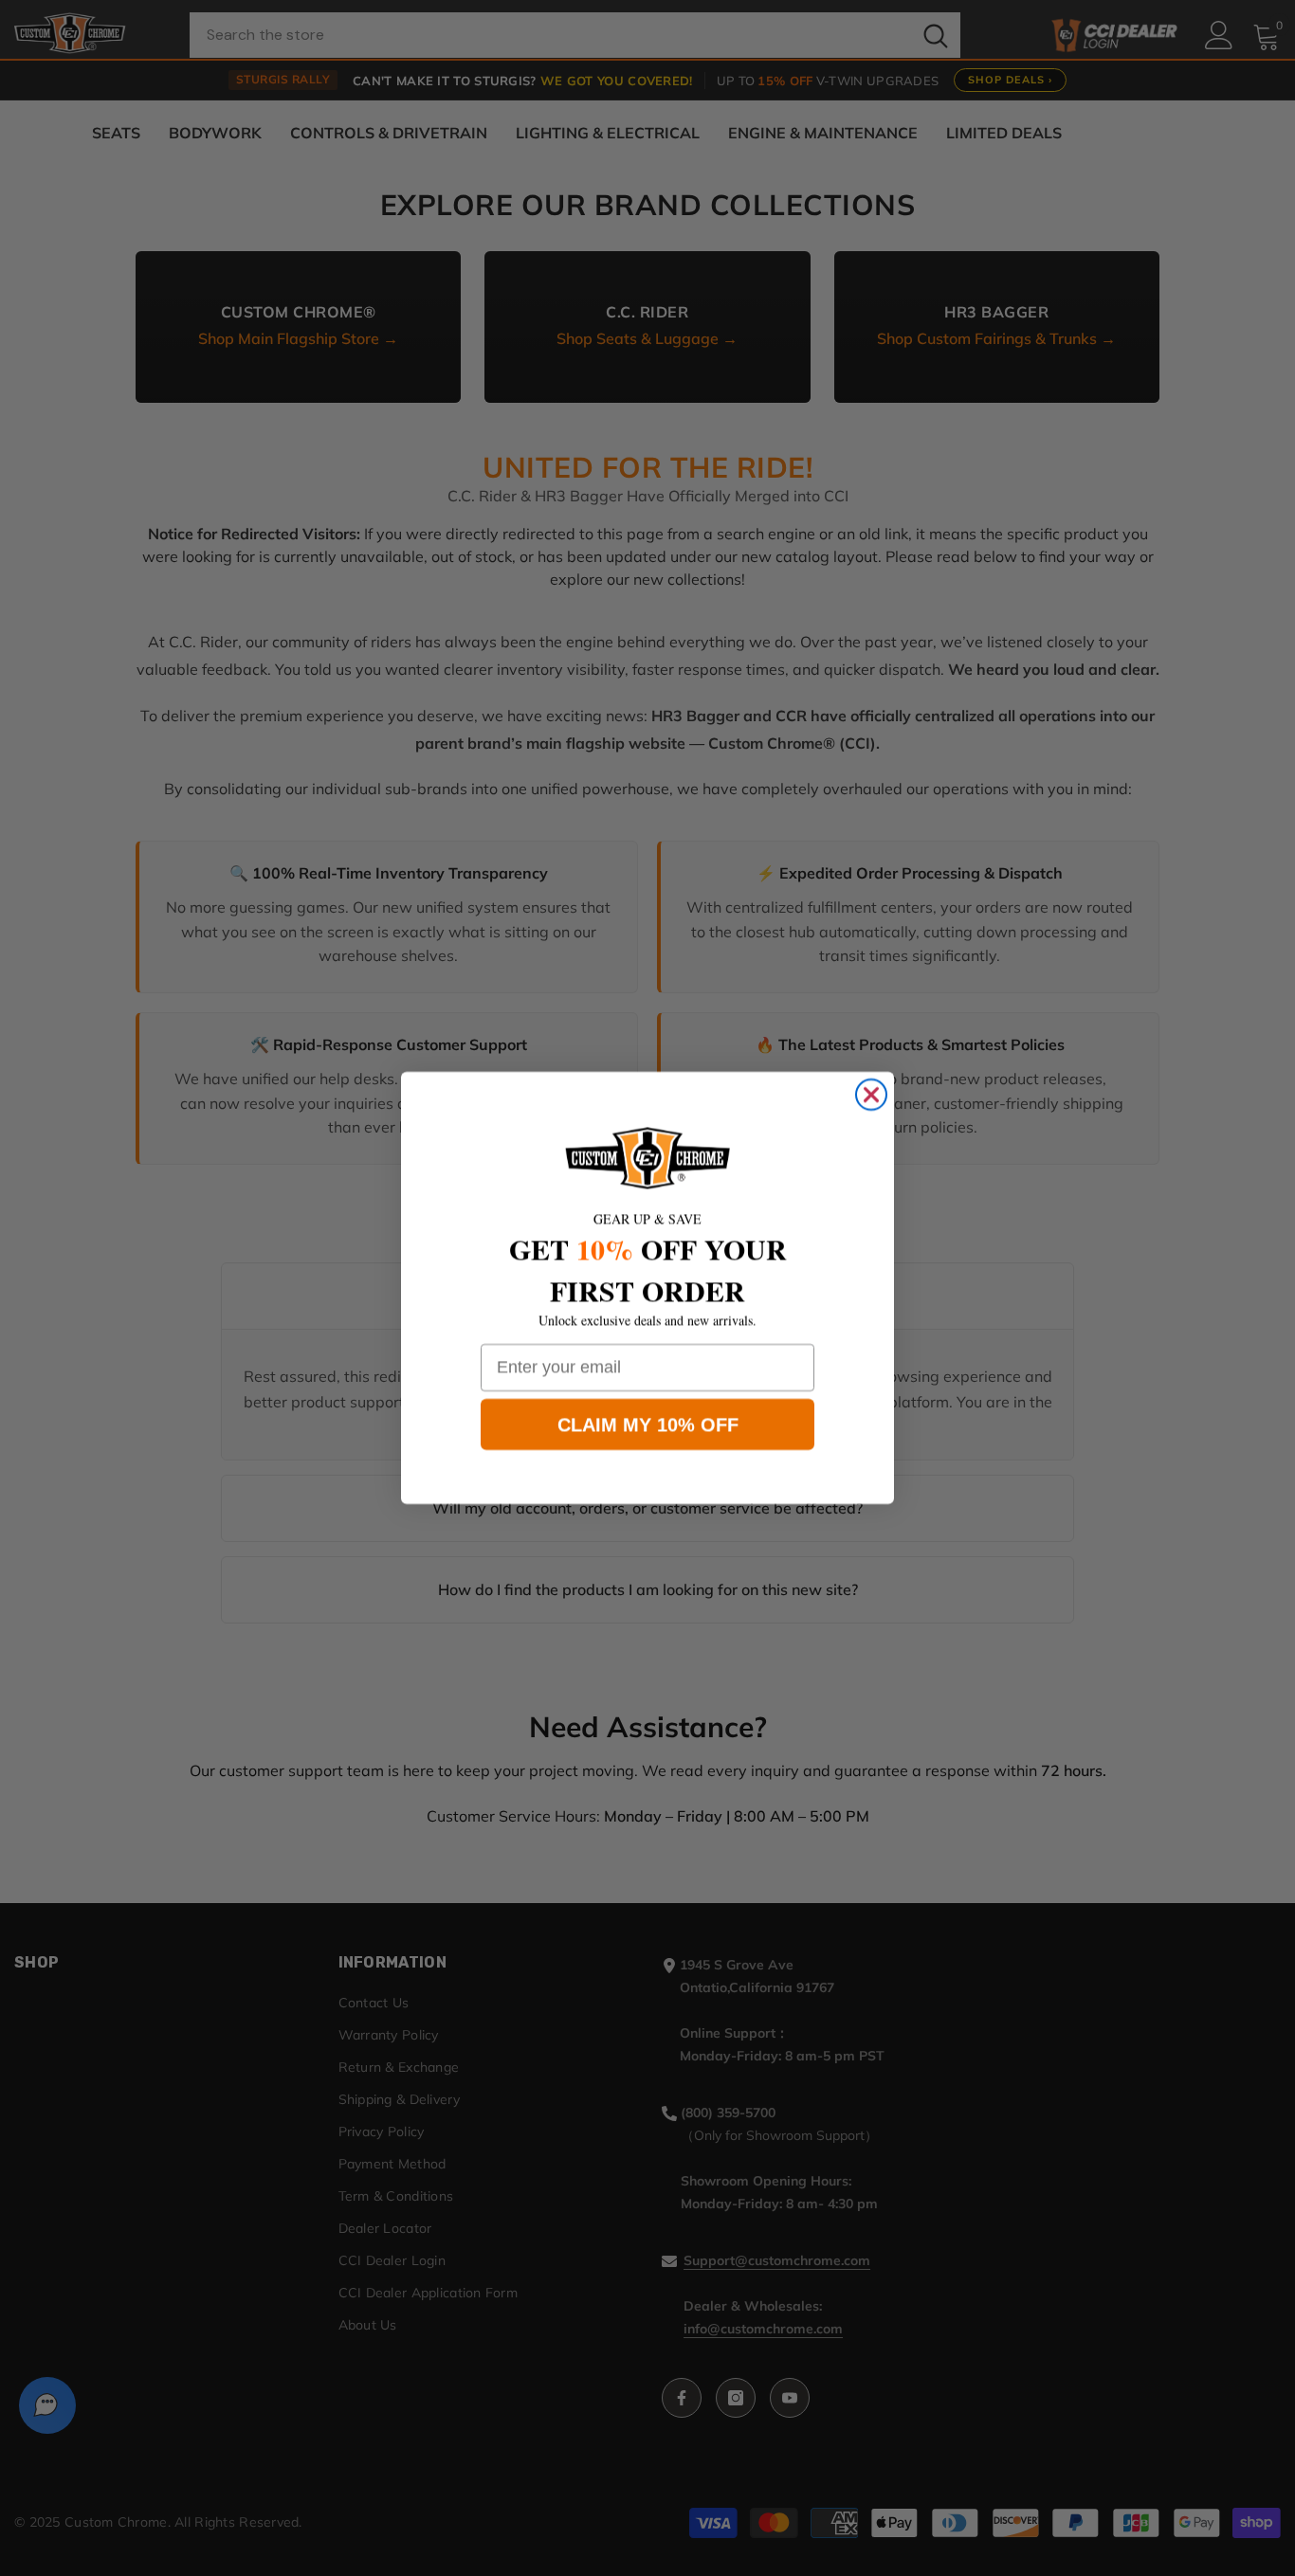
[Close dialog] (871, 1095)
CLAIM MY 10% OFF (648, 1424)
